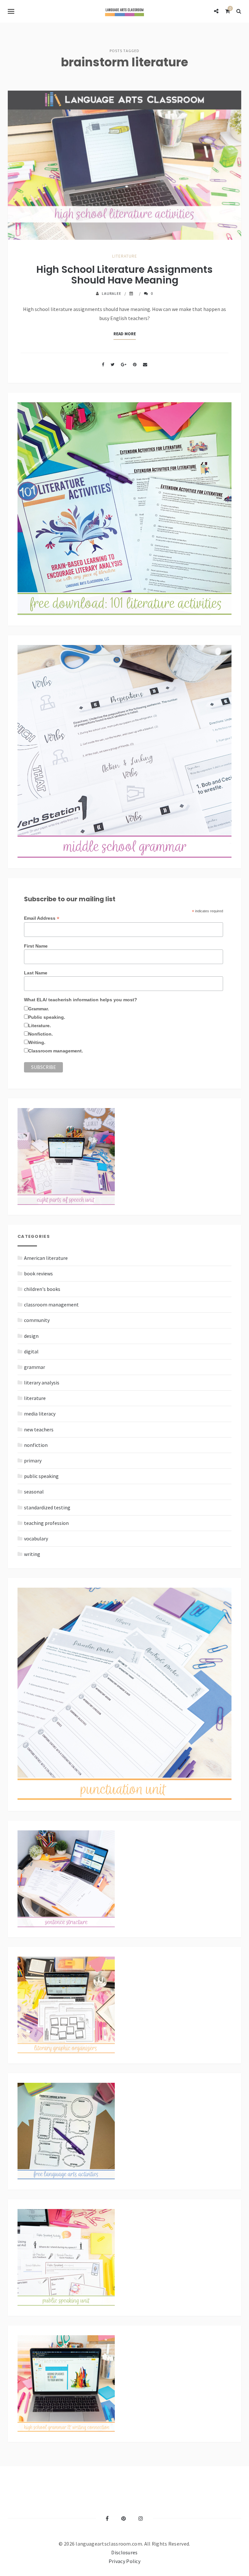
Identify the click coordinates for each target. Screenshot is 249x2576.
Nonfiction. (41, 1034)
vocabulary (36, 1538)
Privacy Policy (124, 2561)
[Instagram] (141, 2518)
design (31, 1336)
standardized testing (47, 1507)
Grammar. (39, 1009)
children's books (42, 1289)
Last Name (36, 973)
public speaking (41, 1476)
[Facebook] (107, 2518)
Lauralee (112, 293)
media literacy (40, 1414)
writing (32, 1554)
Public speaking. (47, 1017)
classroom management (51, 1305)
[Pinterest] (124, 2518)
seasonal (34, 1492)
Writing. (37, 1042)
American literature (46, 1258)
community (37, 1320)
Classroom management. (56, 1051)
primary (33, 1460)
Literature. (40, 1026)
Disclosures (124, 2552)
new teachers (39, 1429)
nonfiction (36, 1445)
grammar (35, 1367)
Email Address (42, 918)
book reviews (38, 1273)
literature (125, 256)
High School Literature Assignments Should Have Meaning (124, 275)
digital (31, 1351)
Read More (125, 334)
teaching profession (46, 1523)
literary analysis (42, 1382)
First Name (36, 946)
